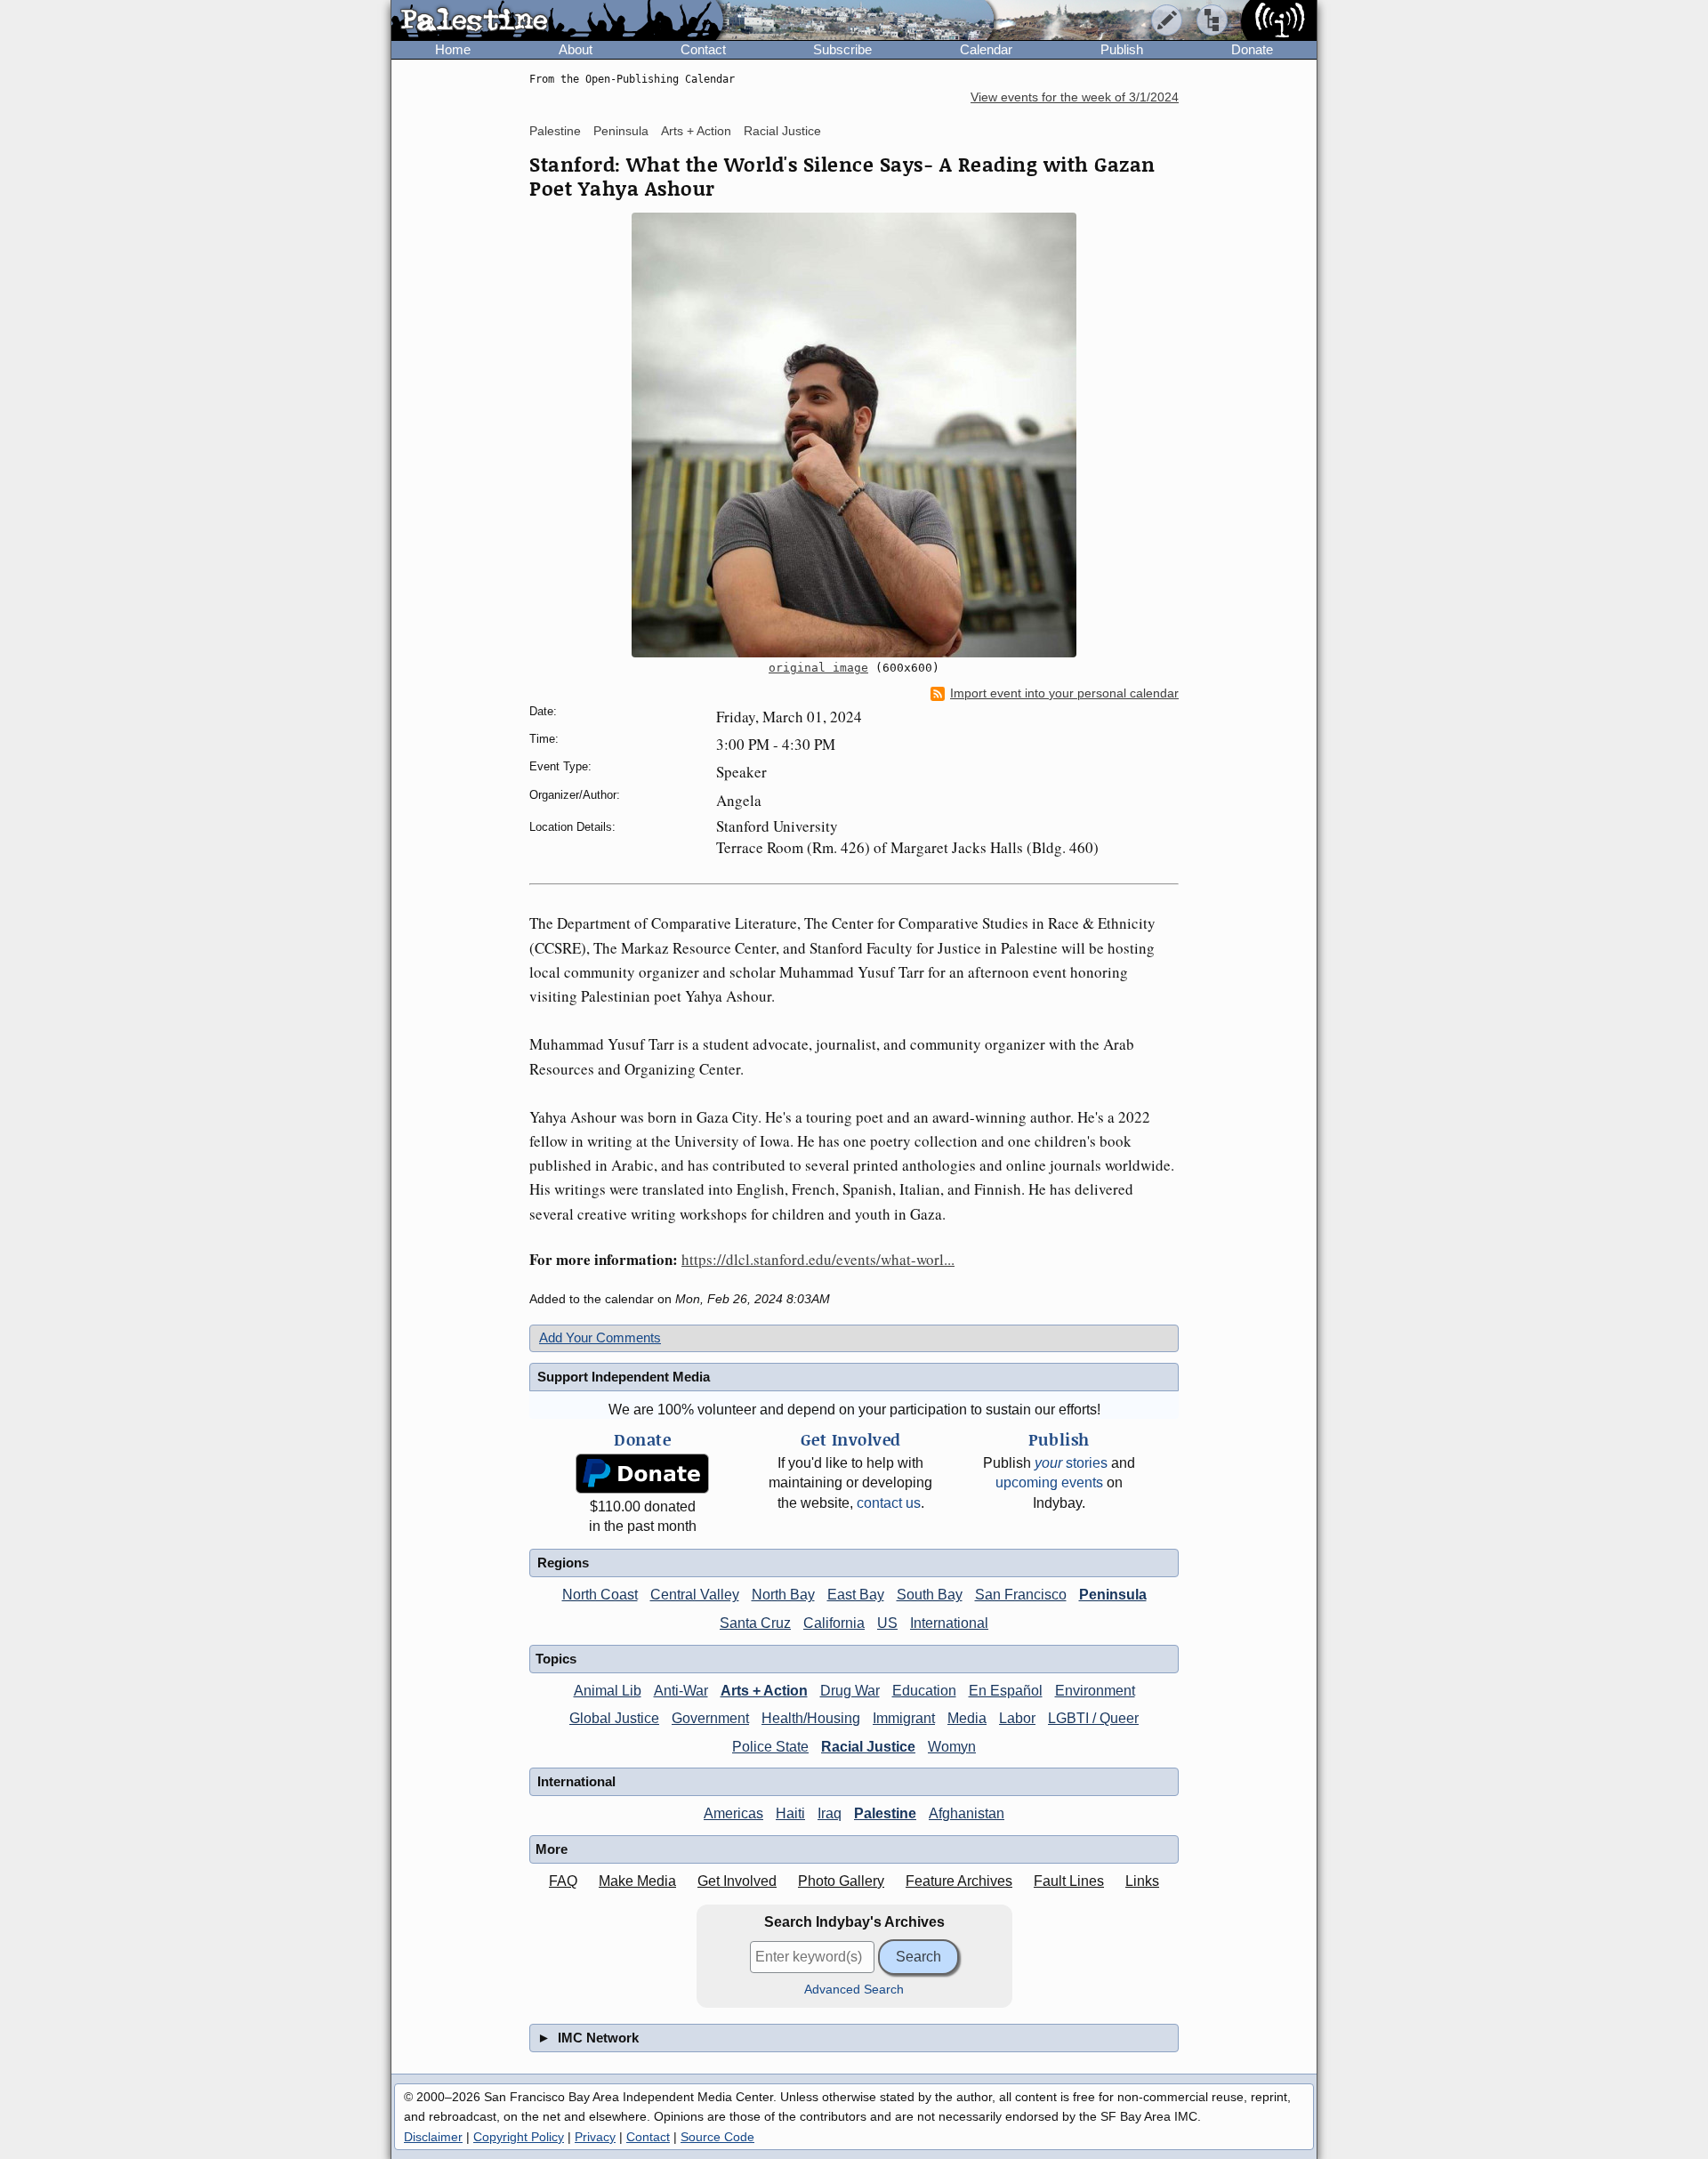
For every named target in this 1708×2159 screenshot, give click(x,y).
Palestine (555, 131)
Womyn (952, 1747)
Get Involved (737, 1881)
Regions (563, 1563)
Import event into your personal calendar (1064, 693)
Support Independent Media (624, 1377)
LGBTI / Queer (1093, 1718)
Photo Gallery (841, 1881)
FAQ (563, 1881)
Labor (1017, 1718)
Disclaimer (433, 2137)
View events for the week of (1075, 97)
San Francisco (1021, 1595)
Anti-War (681, 1691)
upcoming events (1049, 1482)
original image (818, 668)
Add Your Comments (600, 1337)
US (887, 1623)
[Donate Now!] (642, 1474)
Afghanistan (967, 1813)
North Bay (783, 1595)
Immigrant (904, 1718)
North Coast (600, 1595)
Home (453, 49)
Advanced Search (854, 1990)
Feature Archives (959, 1881)
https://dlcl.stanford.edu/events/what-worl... (818, 1259)
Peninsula (621, 131)
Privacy (595, 2137)
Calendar (986, 49)
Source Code (717, 2137)
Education (924, 1691)
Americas (733, 1813)
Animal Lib (608, 1691)
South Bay (930, 1595)
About (576, 49)
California (834, 1623)
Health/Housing (811, 1718)
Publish (1122, 49)
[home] (557, 21)
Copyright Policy (519, 2137)
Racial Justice (782, 131)
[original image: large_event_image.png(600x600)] (854, 435)
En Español (1006, 1691)
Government (710, 1718)
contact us (889, 1503)
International (949, 1623)
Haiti (790, 1813)
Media (967, 1718)
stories (1071, 1463)
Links (1142, 1881)
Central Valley (695, 1595)
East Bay (856, 1595)
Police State (770, 1747)
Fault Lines (1069, 1881)
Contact (703, 49)
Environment (1095, 1691)
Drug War (850, 1691)
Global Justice (614, 1718)
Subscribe (842, 49)
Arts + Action (696, 131)
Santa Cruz (755, 1623)
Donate (1252, 49)
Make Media (637, 1881)
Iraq (830, 1813)
